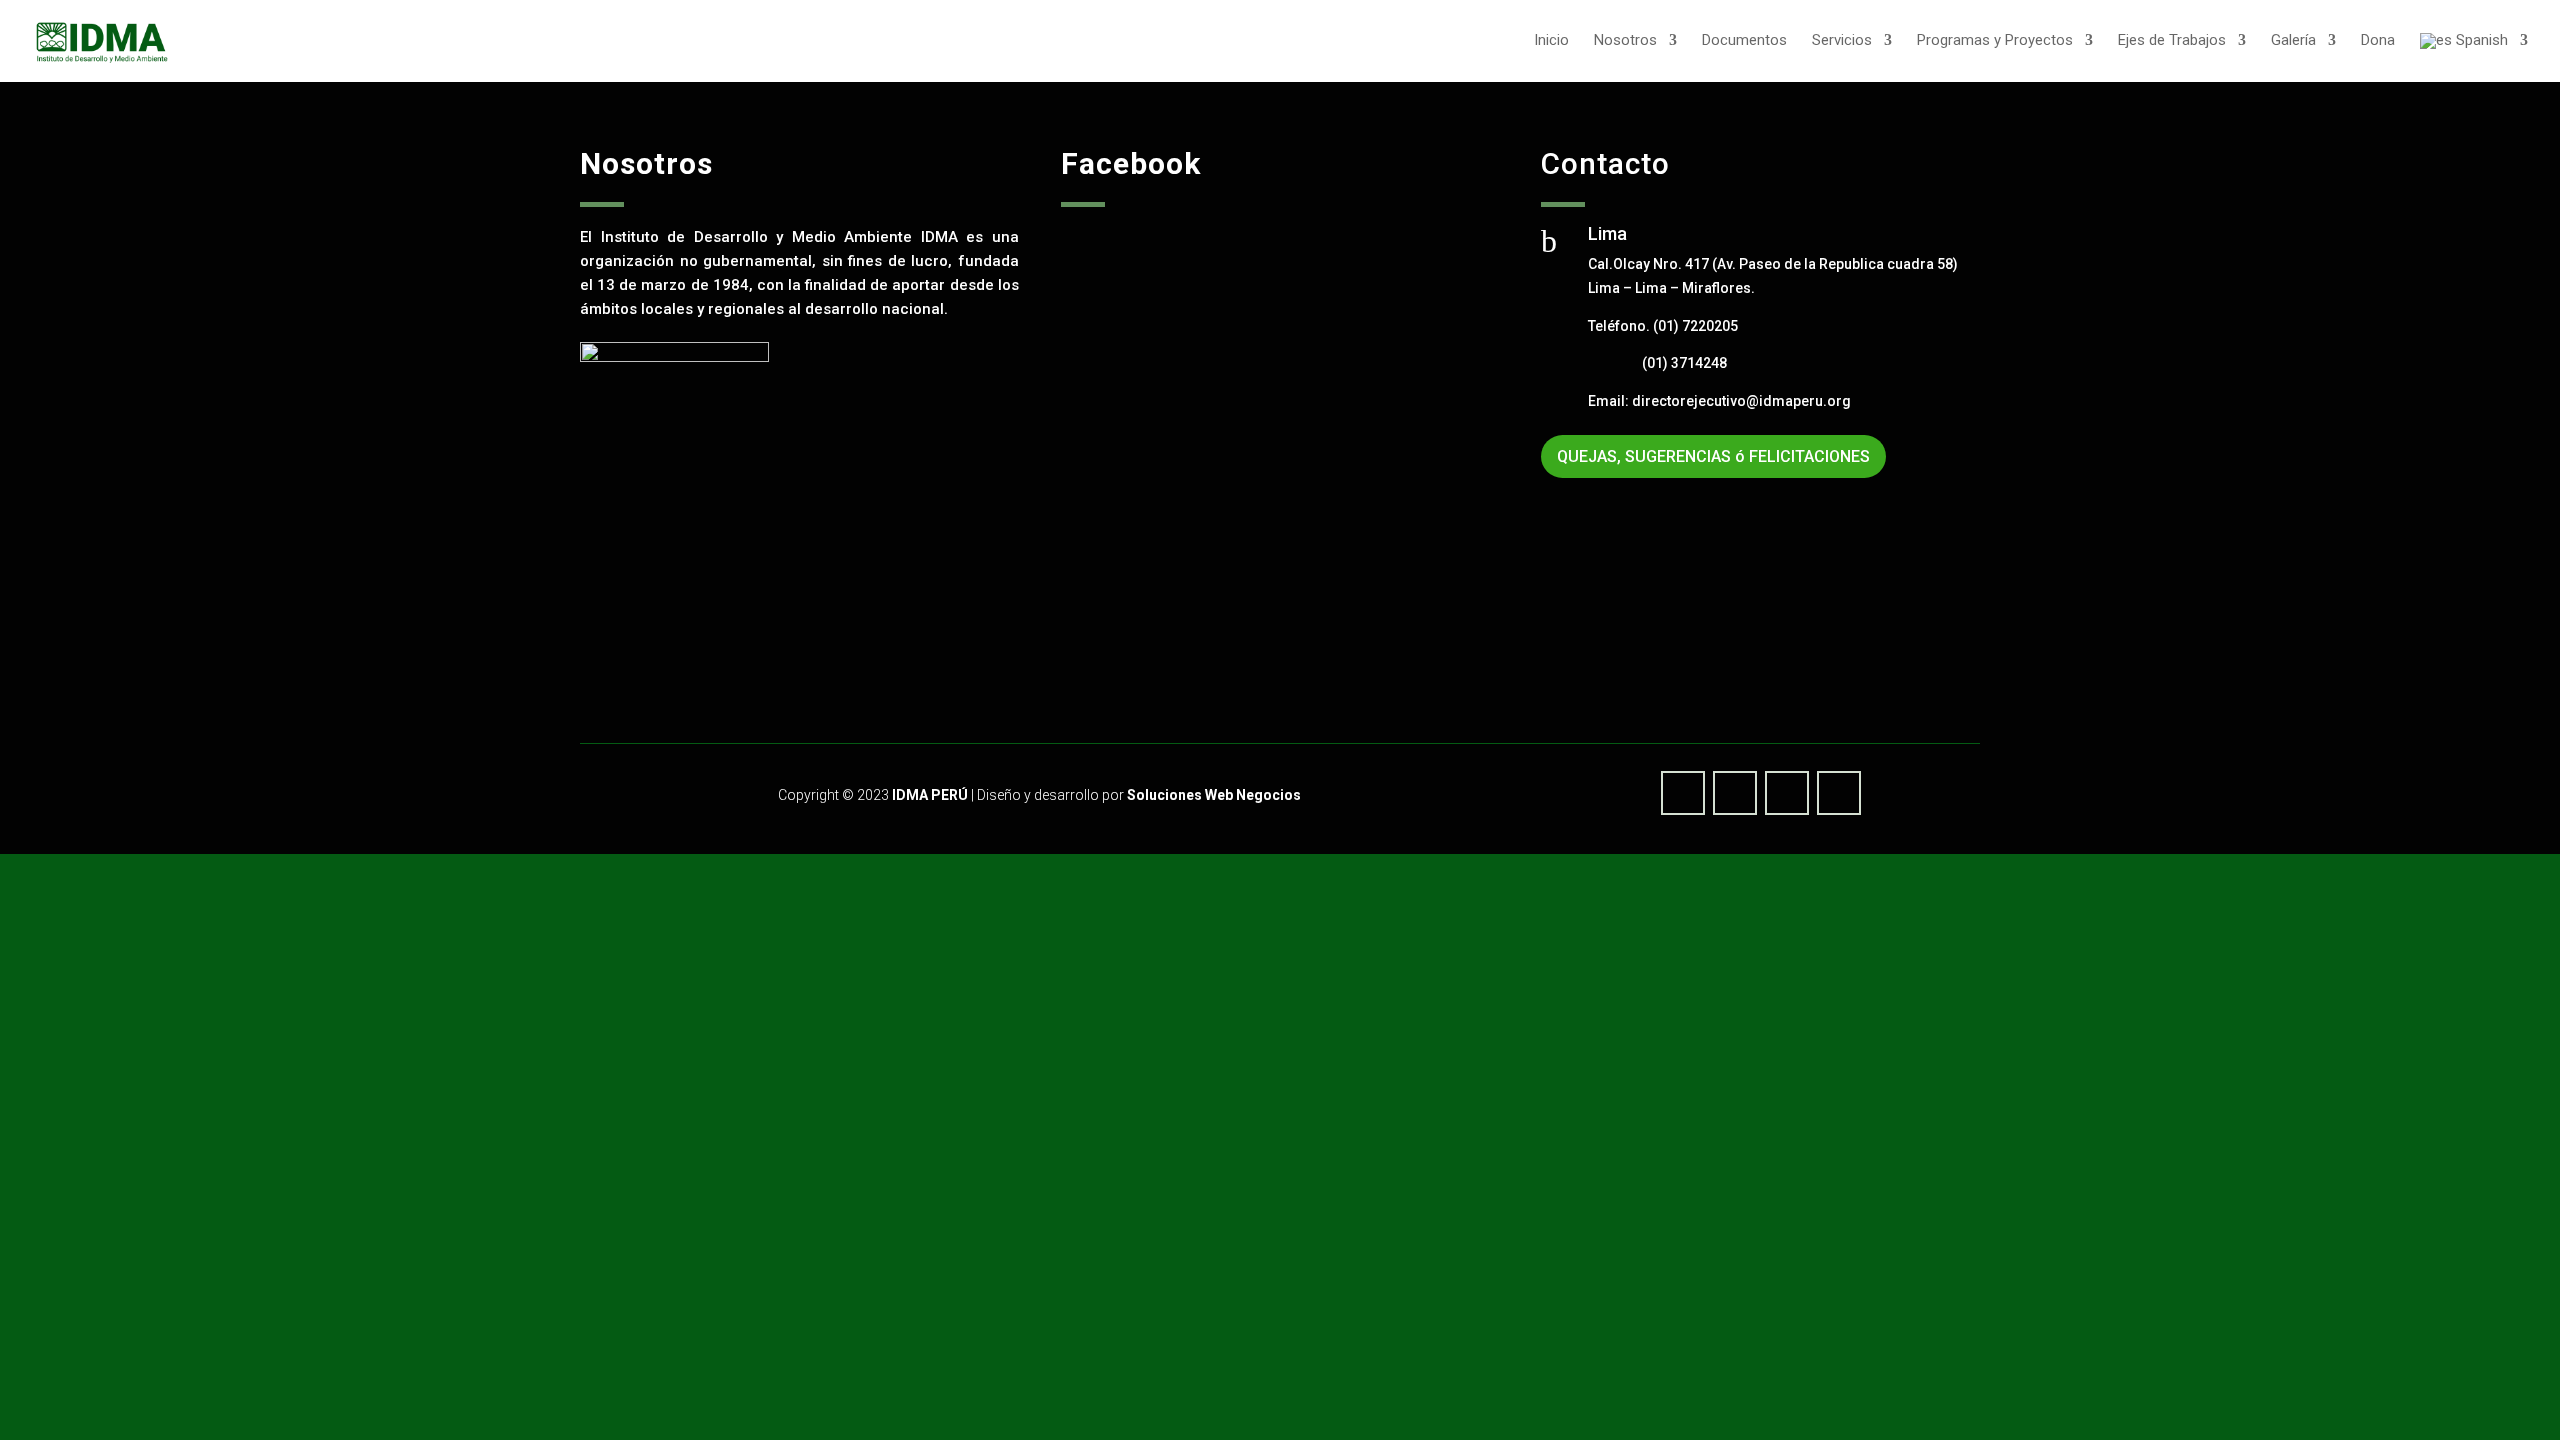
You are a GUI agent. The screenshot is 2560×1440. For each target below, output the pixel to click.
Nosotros (1625, 41)
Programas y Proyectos (1995, 41)
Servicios (1842, 41)
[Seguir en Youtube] (1735, 793)
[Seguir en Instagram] (1839, 793)
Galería (2293, 41)
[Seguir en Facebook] (1683, 793)
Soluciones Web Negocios (1214, 795)
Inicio (1551, 41)
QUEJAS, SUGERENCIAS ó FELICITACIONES (1713, 456)
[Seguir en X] (1787, 793)
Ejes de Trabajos (2172, 41)
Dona (2378, 41)
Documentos (1744, 41)
